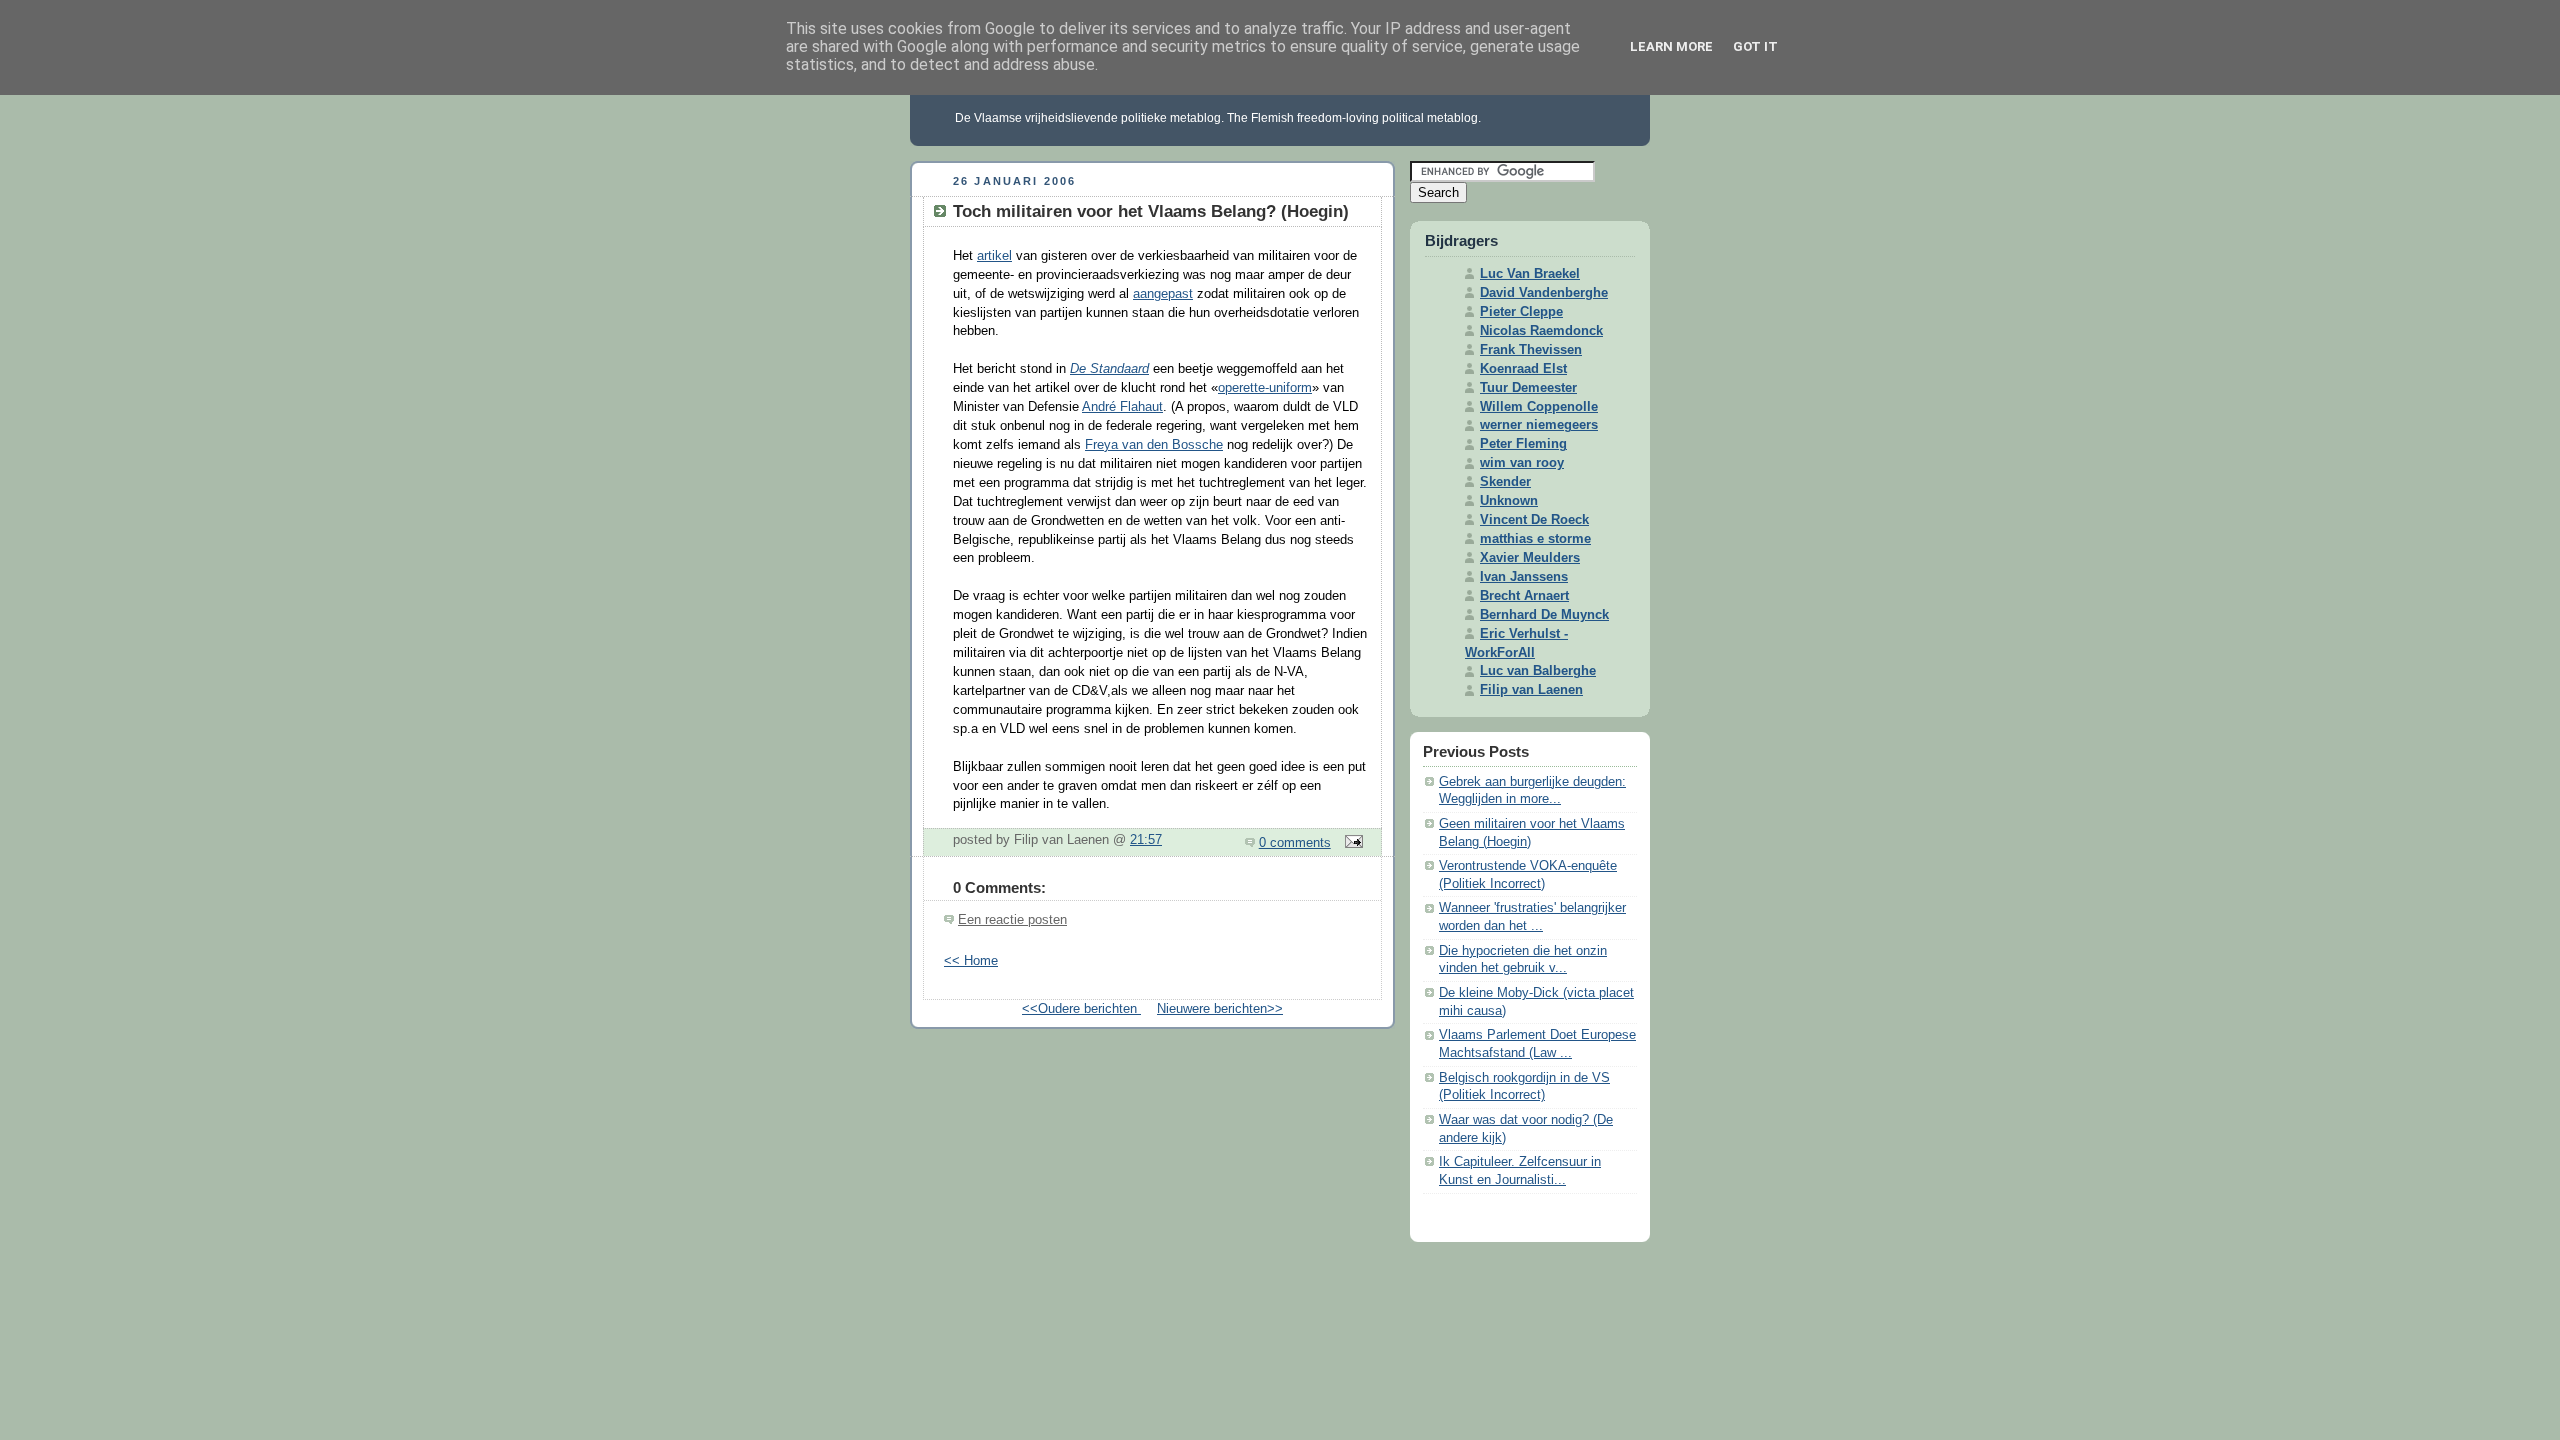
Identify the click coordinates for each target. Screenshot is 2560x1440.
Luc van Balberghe (1538, 671)
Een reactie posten (1012, 920)
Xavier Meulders (1530, 558)
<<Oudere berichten (1081, 1009)
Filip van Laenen (1531, 690)
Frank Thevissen (1531, 350)
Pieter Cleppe (1521, 312)
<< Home (971, 961)
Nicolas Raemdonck (1541, 331)
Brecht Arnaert (1524, 596)
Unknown (1509, 501)
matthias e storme (1535, 539)
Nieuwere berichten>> (1220, 1009)
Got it (1755, 46)
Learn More (1671, 46)
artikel (994, 256)
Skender (1505, 482)
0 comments (1295, 843)
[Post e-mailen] (1351, 843)
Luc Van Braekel (1530, 274)
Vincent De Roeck (1534, 520)
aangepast (1163, 294)
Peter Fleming (1523, 444)
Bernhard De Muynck (1544, 615)
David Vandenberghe (1544, 293)
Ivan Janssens (1524, 577)
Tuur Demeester (1528, 388)
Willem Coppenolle (1539, 407)
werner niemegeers (1539, 425)
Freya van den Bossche (1154, 445)
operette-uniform (1265, 388)
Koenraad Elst (1523, 369)
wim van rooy (1522, 463)
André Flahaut (1122, 407)
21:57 (1146, 840)
